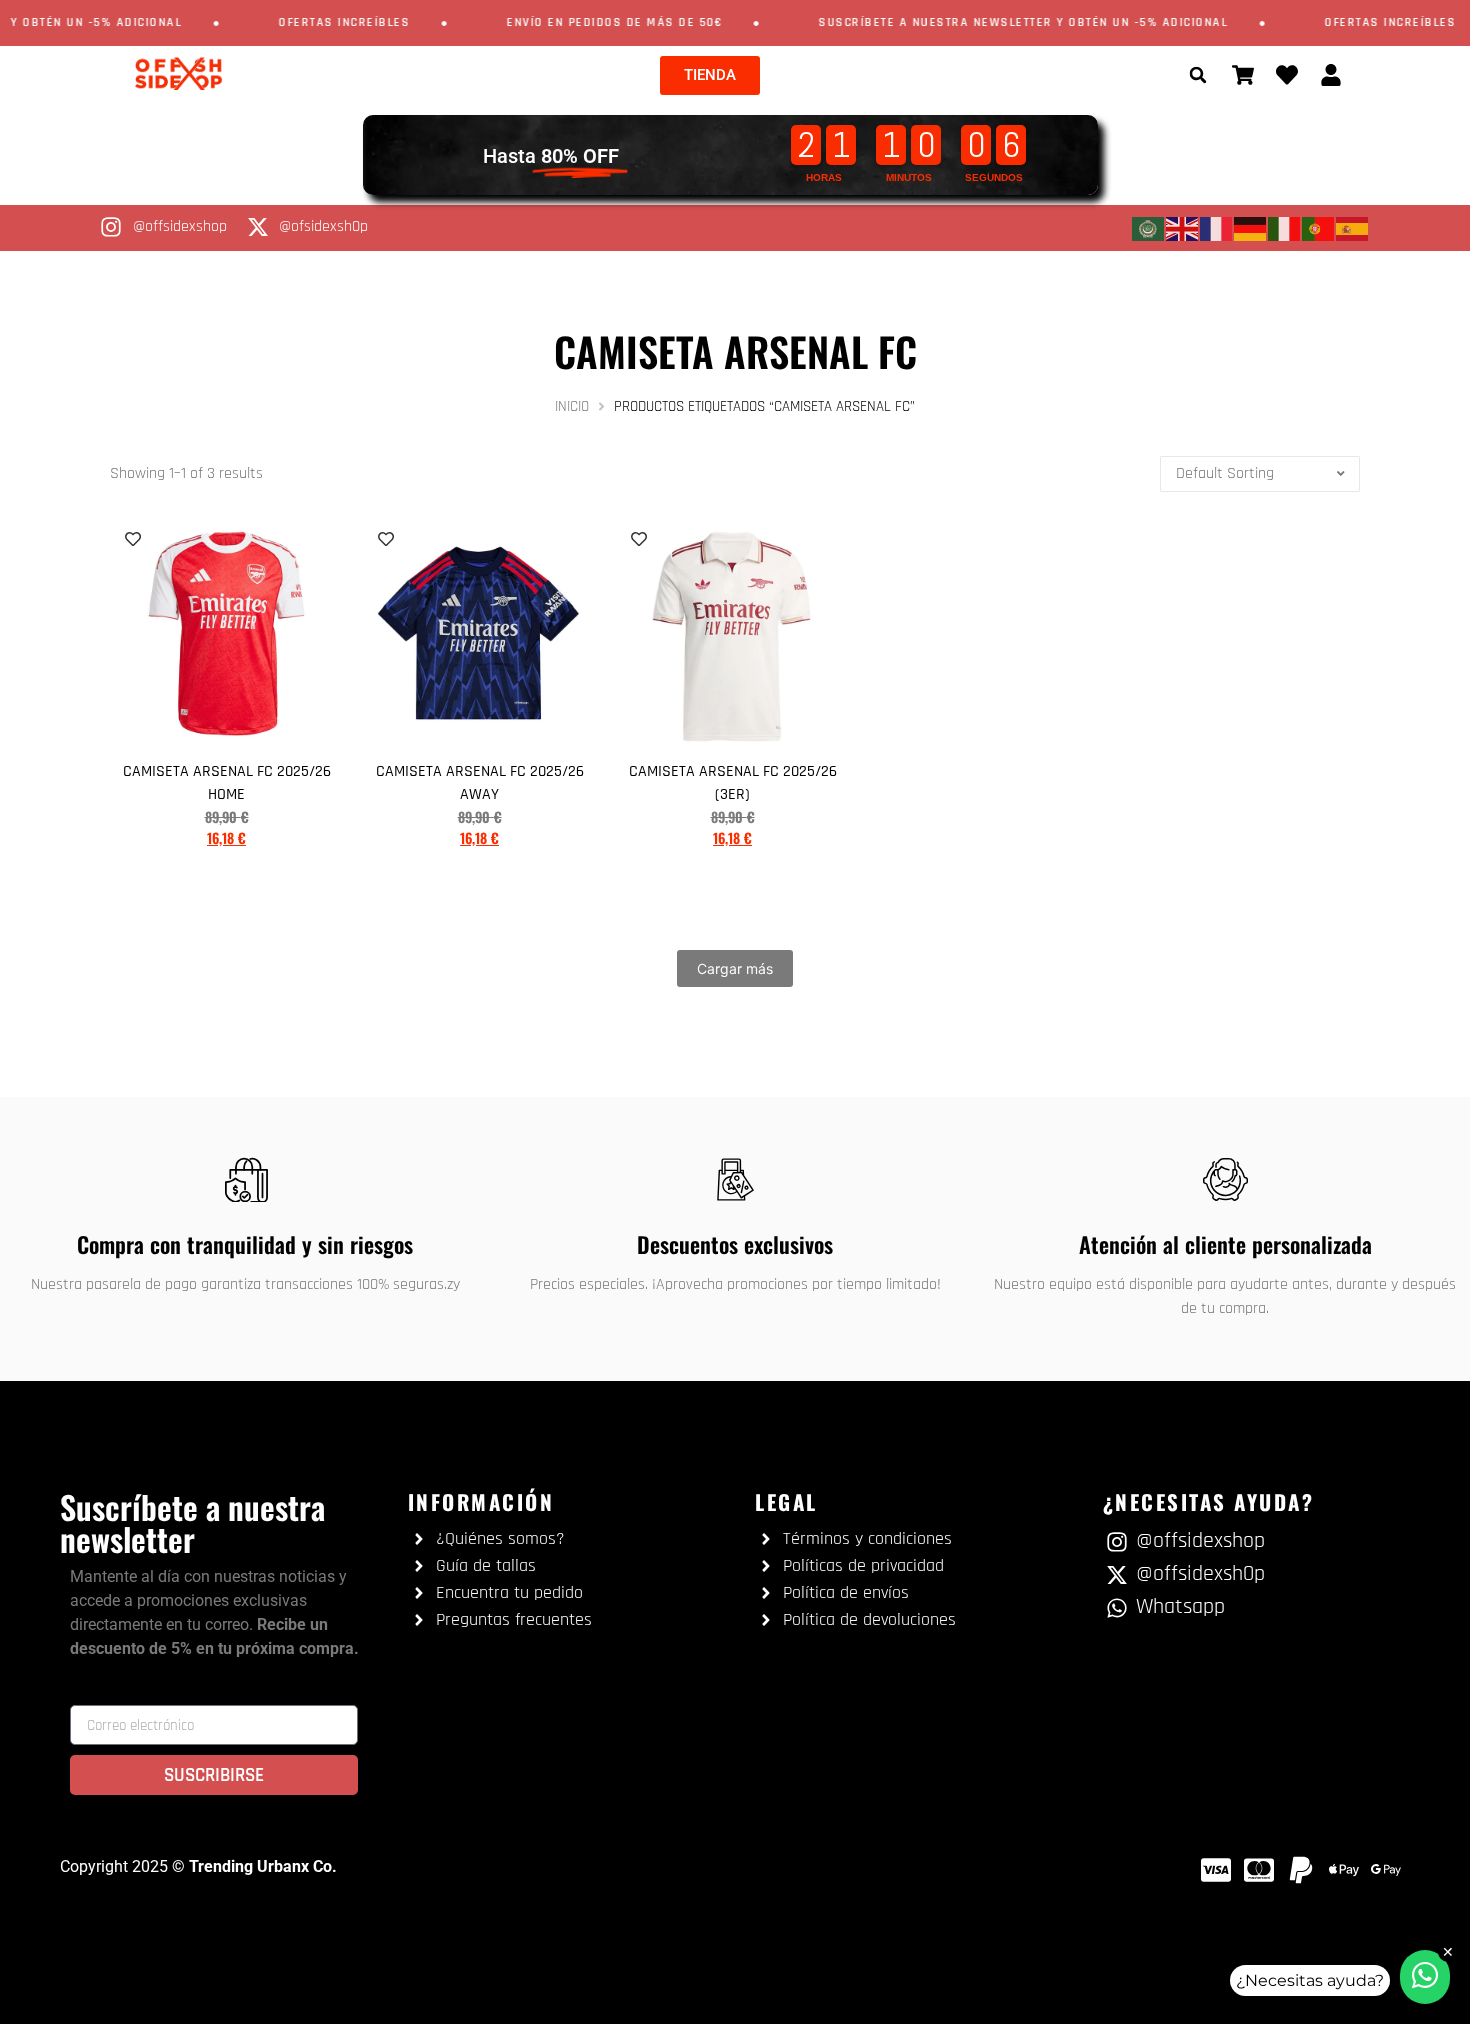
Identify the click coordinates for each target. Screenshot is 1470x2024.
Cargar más (735, 968)
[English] (1183, 228)
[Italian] (1285, 228)
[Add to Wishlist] (133, 539)
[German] (1251, 228)
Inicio (572, 406)
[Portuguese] (1319, 228)
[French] (1217, 228)
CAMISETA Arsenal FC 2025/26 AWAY (480, 783)
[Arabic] (1149, 228)
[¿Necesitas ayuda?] (1425, 1977)
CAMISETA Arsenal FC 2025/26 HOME (227, 783)
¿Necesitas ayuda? (1310, 1980)
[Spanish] (1353, 228)
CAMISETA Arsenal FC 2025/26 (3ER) (733, 783)
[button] (1198, 75)
